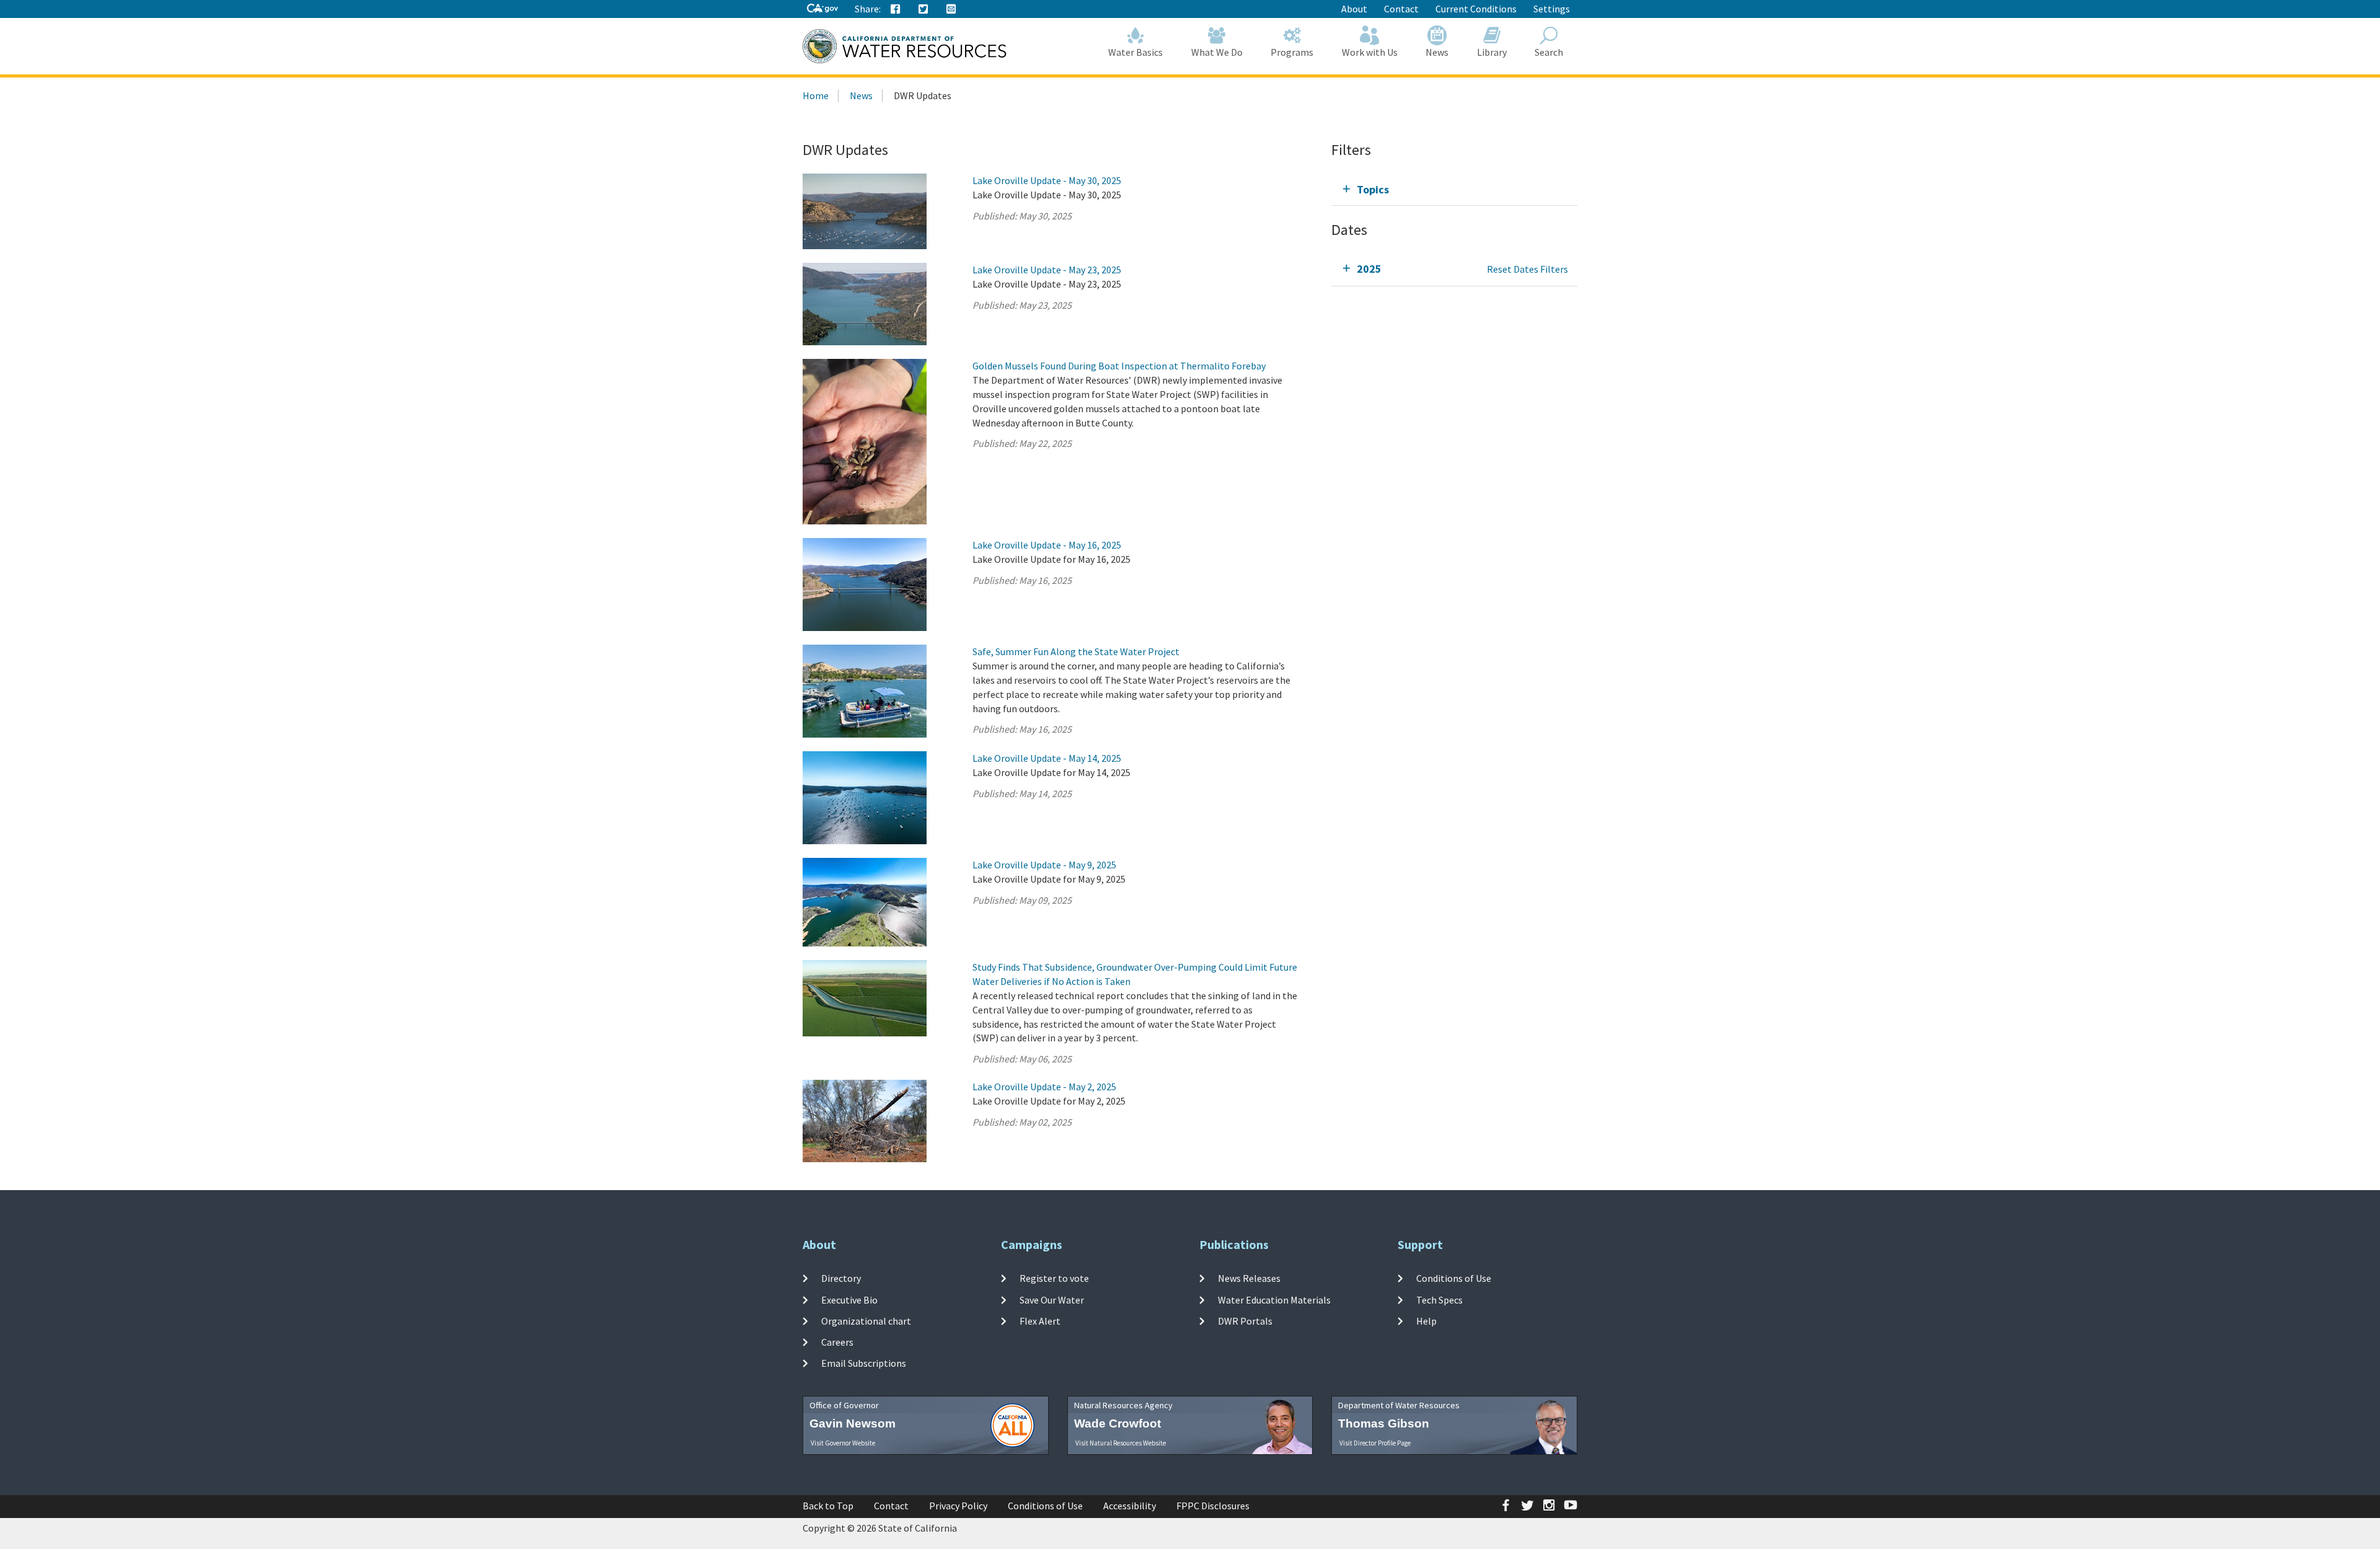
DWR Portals (1245, 1321)
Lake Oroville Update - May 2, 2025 (1044, 1087)
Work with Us (1370, 52)
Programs (1292, 52)
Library (1492, 52)
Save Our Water (1052, 1299)
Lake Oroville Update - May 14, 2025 (1047, 758)
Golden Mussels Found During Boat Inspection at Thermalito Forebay (1119, 366)
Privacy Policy (958, 1506)
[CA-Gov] (822, 9)
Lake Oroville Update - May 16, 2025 (1047, 545)
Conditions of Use (1454, 1278)
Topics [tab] (1373, 189)
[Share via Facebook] (896, 9)
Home (816, 95)
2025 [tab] (1369, 269)
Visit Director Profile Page (1375, 1443)
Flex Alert (1040, 1321)
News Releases (1249, 1278)
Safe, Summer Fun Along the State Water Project (1076, 651)
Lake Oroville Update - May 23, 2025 (1047, 270)
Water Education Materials (1274, 1299)
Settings (1552, 9)
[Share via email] (951, 9)
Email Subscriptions (864, 1363)
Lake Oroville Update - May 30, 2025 (1047, 180)
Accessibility (1130, 1506)
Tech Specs (1439, 1299)
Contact (1401, 9)
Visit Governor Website (843, 1443)
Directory (841, 1278)
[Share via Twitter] (923, 9)
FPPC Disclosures (1213, 1506)
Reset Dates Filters (1527, 269)
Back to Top (828, 1506)
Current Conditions (1476, 9)
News (1437, 52)
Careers (837, 1342)
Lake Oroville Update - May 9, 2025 (1044, 865)
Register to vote (1054, 1278)
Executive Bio (849, 1299)
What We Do (1217, 52)
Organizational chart (866, 1321)
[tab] (1454, 189)
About (1354, 9)
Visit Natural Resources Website (1121, 1443)
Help (1426, 1321)
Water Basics (1135, 52)
